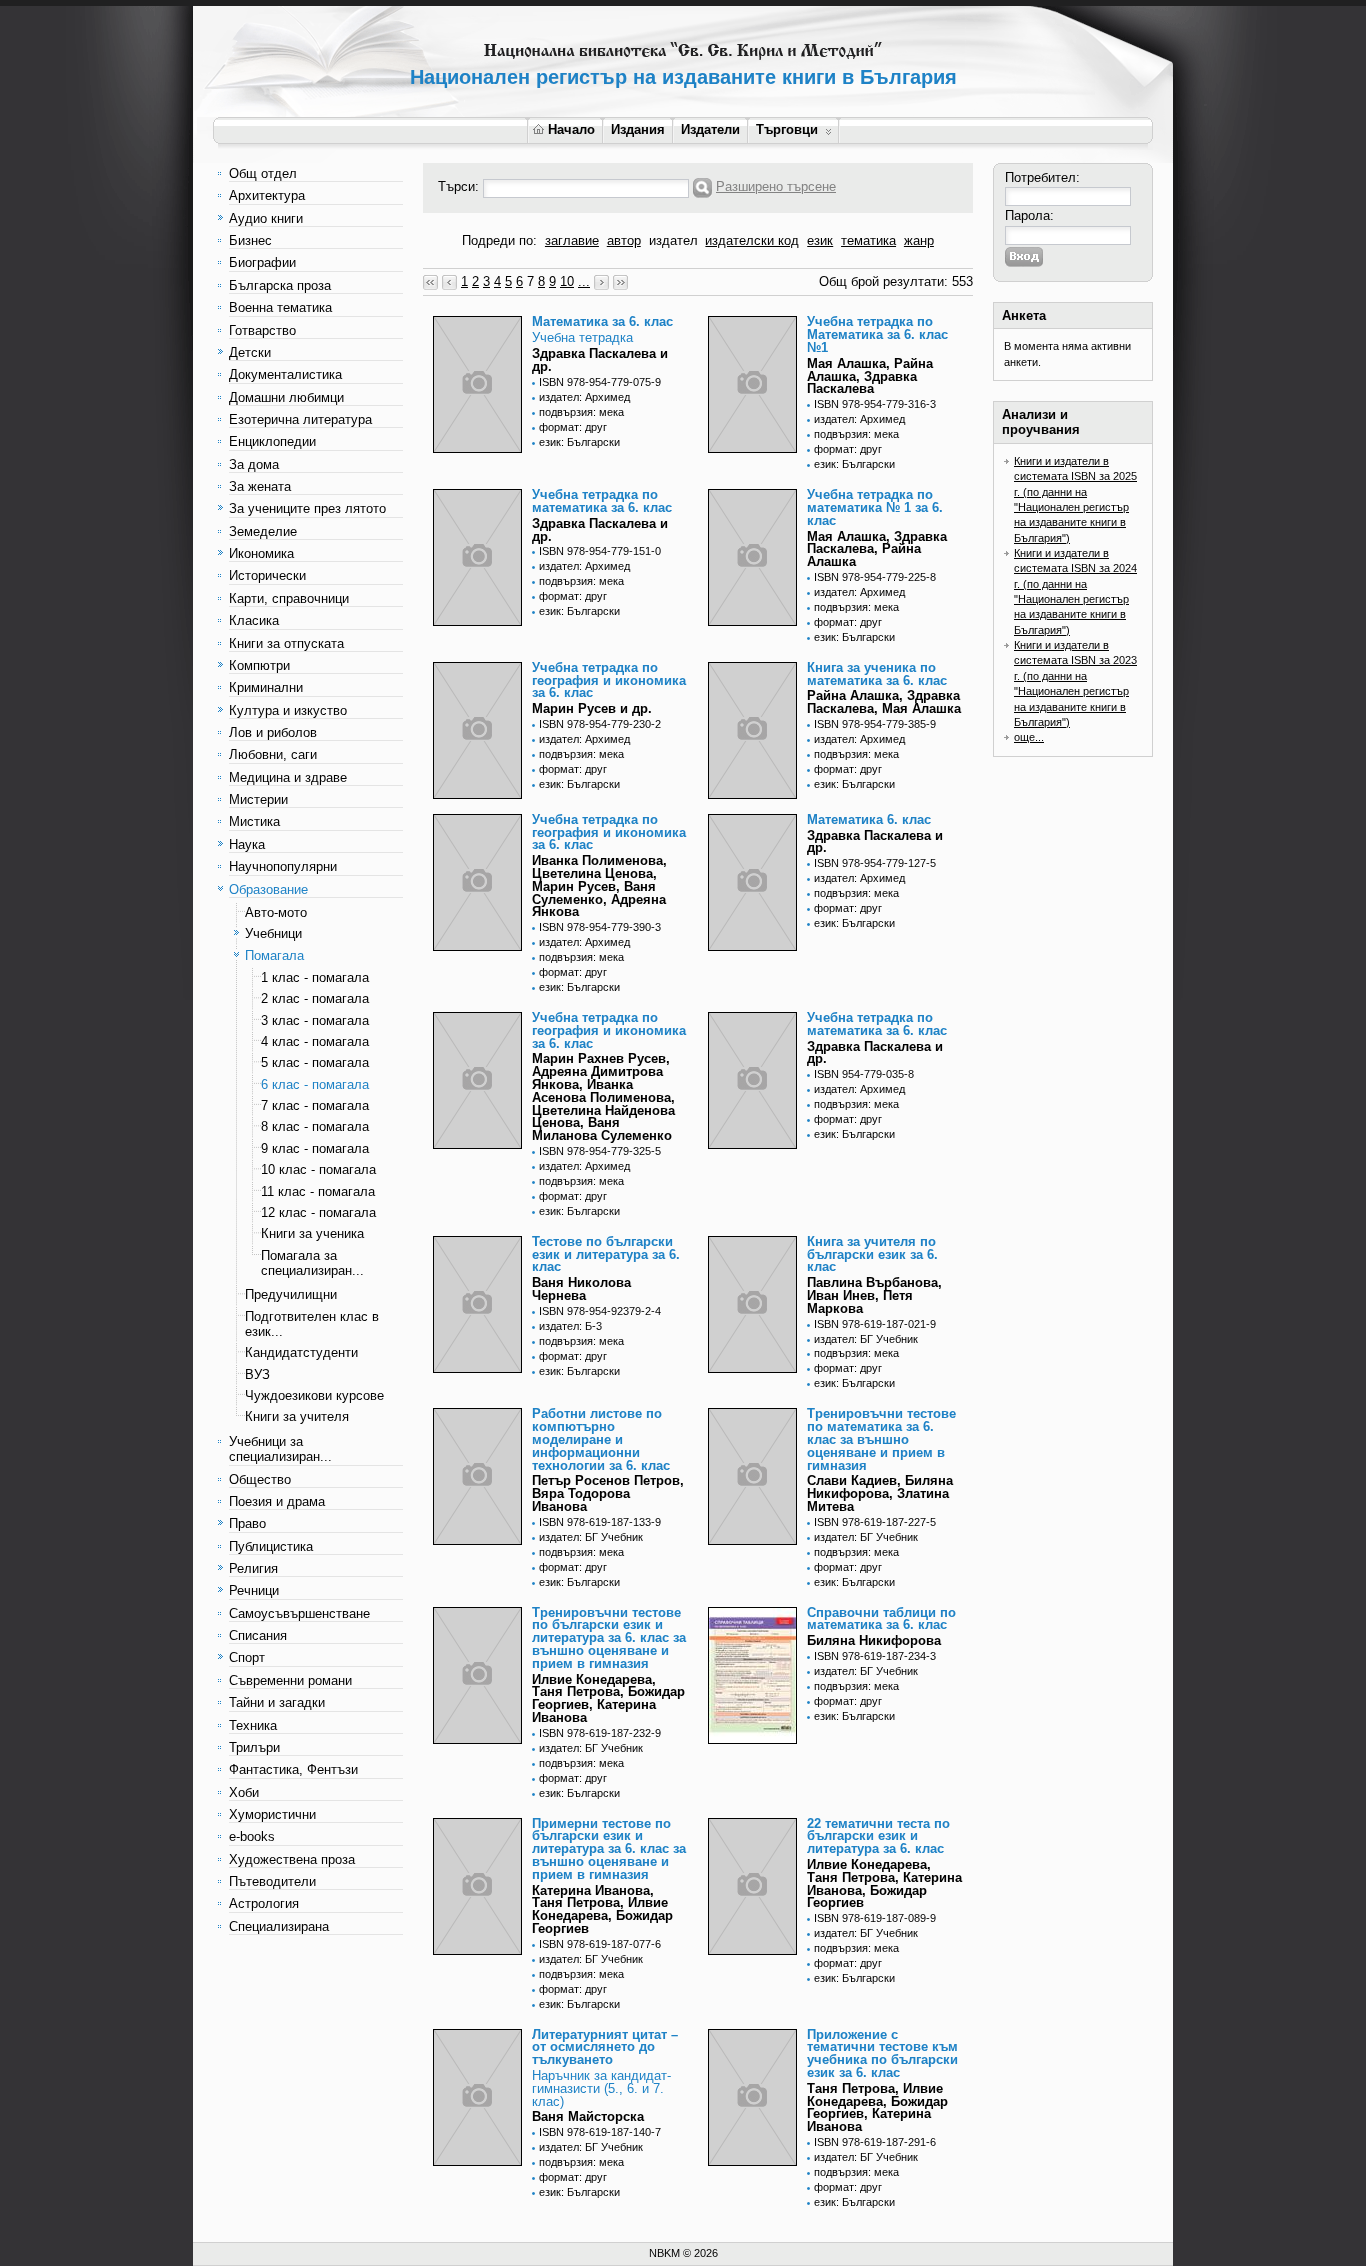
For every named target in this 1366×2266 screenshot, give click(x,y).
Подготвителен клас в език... (312, 1324)
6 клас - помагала (315, 1084)
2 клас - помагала (315, 998)
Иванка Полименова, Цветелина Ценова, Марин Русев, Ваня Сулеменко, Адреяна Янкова (599, 886)
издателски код (752, 240)
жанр (919, 240)
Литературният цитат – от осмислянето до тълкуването (605, 2047)
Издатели (710, 129)
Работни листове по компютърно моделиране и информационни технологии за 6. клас (601, 1439)
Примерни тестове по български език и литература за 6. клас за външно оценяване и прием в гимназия (609, 1849)
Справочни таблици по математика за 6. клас (881, 1619)
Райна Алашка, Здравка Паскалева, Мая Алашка (884, 702)
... (584, 281)
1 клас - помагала (315, 977)
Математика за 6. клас (602, 321)
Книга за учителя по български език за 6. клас (872, 1254)
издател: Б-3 (570, 1326)
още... (1029, 737)
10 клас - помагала (318, 1169)
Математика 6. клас (869, 819)
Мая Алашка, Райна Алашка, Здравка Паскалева (870, 376)
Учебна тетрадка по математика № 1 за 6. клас (875, 507)
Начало (571, 129)
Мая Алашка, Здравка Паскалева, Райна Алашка (877, 549)
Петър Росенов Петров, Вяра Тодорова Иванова (608, 1493)
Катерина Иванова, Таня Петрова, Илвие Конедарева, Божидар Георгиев (602, 1909)
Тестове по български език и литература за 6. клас (606, 1254)
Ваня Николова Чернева (581, 1289)
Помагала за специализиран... (312, 1263)
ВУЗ (257, 1374)
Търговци (787, 129)
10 (567, 281)
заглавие (572, 240)
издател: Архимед (584, 397)
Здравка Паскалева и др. (600, 360)
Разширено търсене (776, 186)
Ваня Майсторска (588, 2116)
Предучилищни (291, 1294)
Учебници (273, 933)
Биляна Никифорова (874, 1640)
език (820, 240)
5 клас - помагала (315, 1062)
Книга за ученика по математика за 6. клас (877, 674)
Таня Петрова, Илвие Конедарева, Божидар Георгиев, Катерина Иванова (877, 2107)
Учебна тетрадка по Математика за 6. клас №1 (877, 334)
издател (673, 240)
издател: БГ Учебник (866, 1339)
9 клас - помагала (315, 1148)
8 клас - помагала (315, 1126)
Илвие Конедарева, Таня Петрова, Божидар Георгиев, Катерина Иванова (608, 1698)
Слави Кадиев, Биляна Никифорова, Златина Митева (880, 1493)
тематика (868, 240)
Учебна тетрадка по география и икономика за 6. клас (609, 680)
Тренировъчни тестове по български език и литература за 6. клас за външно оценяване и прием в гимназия (609, 1638)
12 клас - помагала (318, 1212)
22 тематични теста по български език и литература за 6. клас (878, 1836)
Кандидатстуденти (301, 1352)
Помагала (274, 955)
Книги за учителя (297, 1416)
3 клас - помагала (315, 1020)
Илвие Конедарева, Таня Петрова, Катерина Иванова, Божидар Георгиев (884, 1883)
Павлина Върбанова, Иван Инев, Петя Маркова (874, 1295)
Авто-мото (276, 912)
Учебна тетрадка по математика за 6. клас (602, 501)
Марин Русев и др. (592, 708)
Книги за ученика (312, 1233)
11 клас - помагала (318, 1191)
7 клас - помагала (315, 1105)
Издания (638, 129)
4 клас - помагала (315, 1041)
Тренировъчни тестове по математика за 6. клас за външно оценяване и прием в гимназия (881, 1439)
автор (624, 240)
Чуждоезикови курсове (314, 1395)
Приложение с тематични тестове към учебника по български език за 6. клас (882, 2053)
